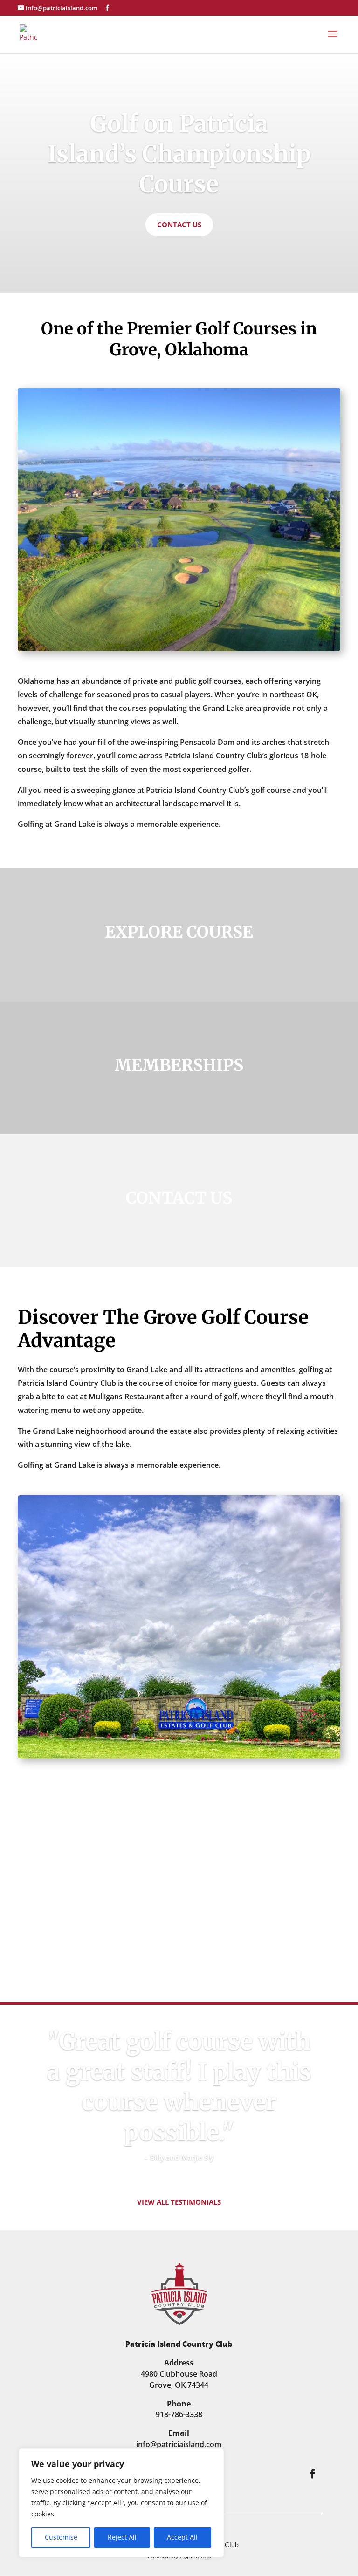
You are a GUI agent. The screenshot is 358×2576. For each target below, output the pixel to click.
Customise (61, 2537)
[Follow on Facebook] (313, 2474)
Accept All (182, 2537)
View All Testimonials (179, 2202)
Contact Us (179, 225)
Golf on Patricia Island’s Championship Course (179, 154)
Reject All (122, 2537)
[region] (121, 2503)
